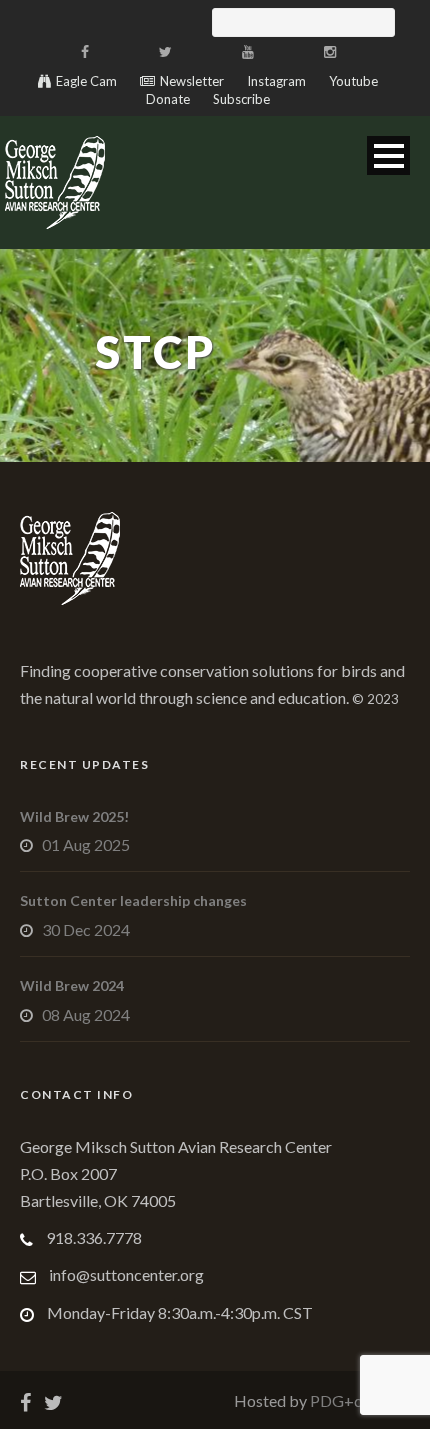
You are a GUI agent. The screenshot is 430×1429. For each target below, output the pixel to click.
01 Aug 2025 (86, 844)
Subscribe (241, 99)
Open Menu (388, 155)
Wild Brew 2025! (74, 816)
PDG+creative (358, 1400)
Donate (168, 99)
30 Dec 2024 (86, 929)
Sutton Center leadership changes (133, 900)
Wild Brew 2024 (72, 985)
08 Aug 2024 (86, 1014)
